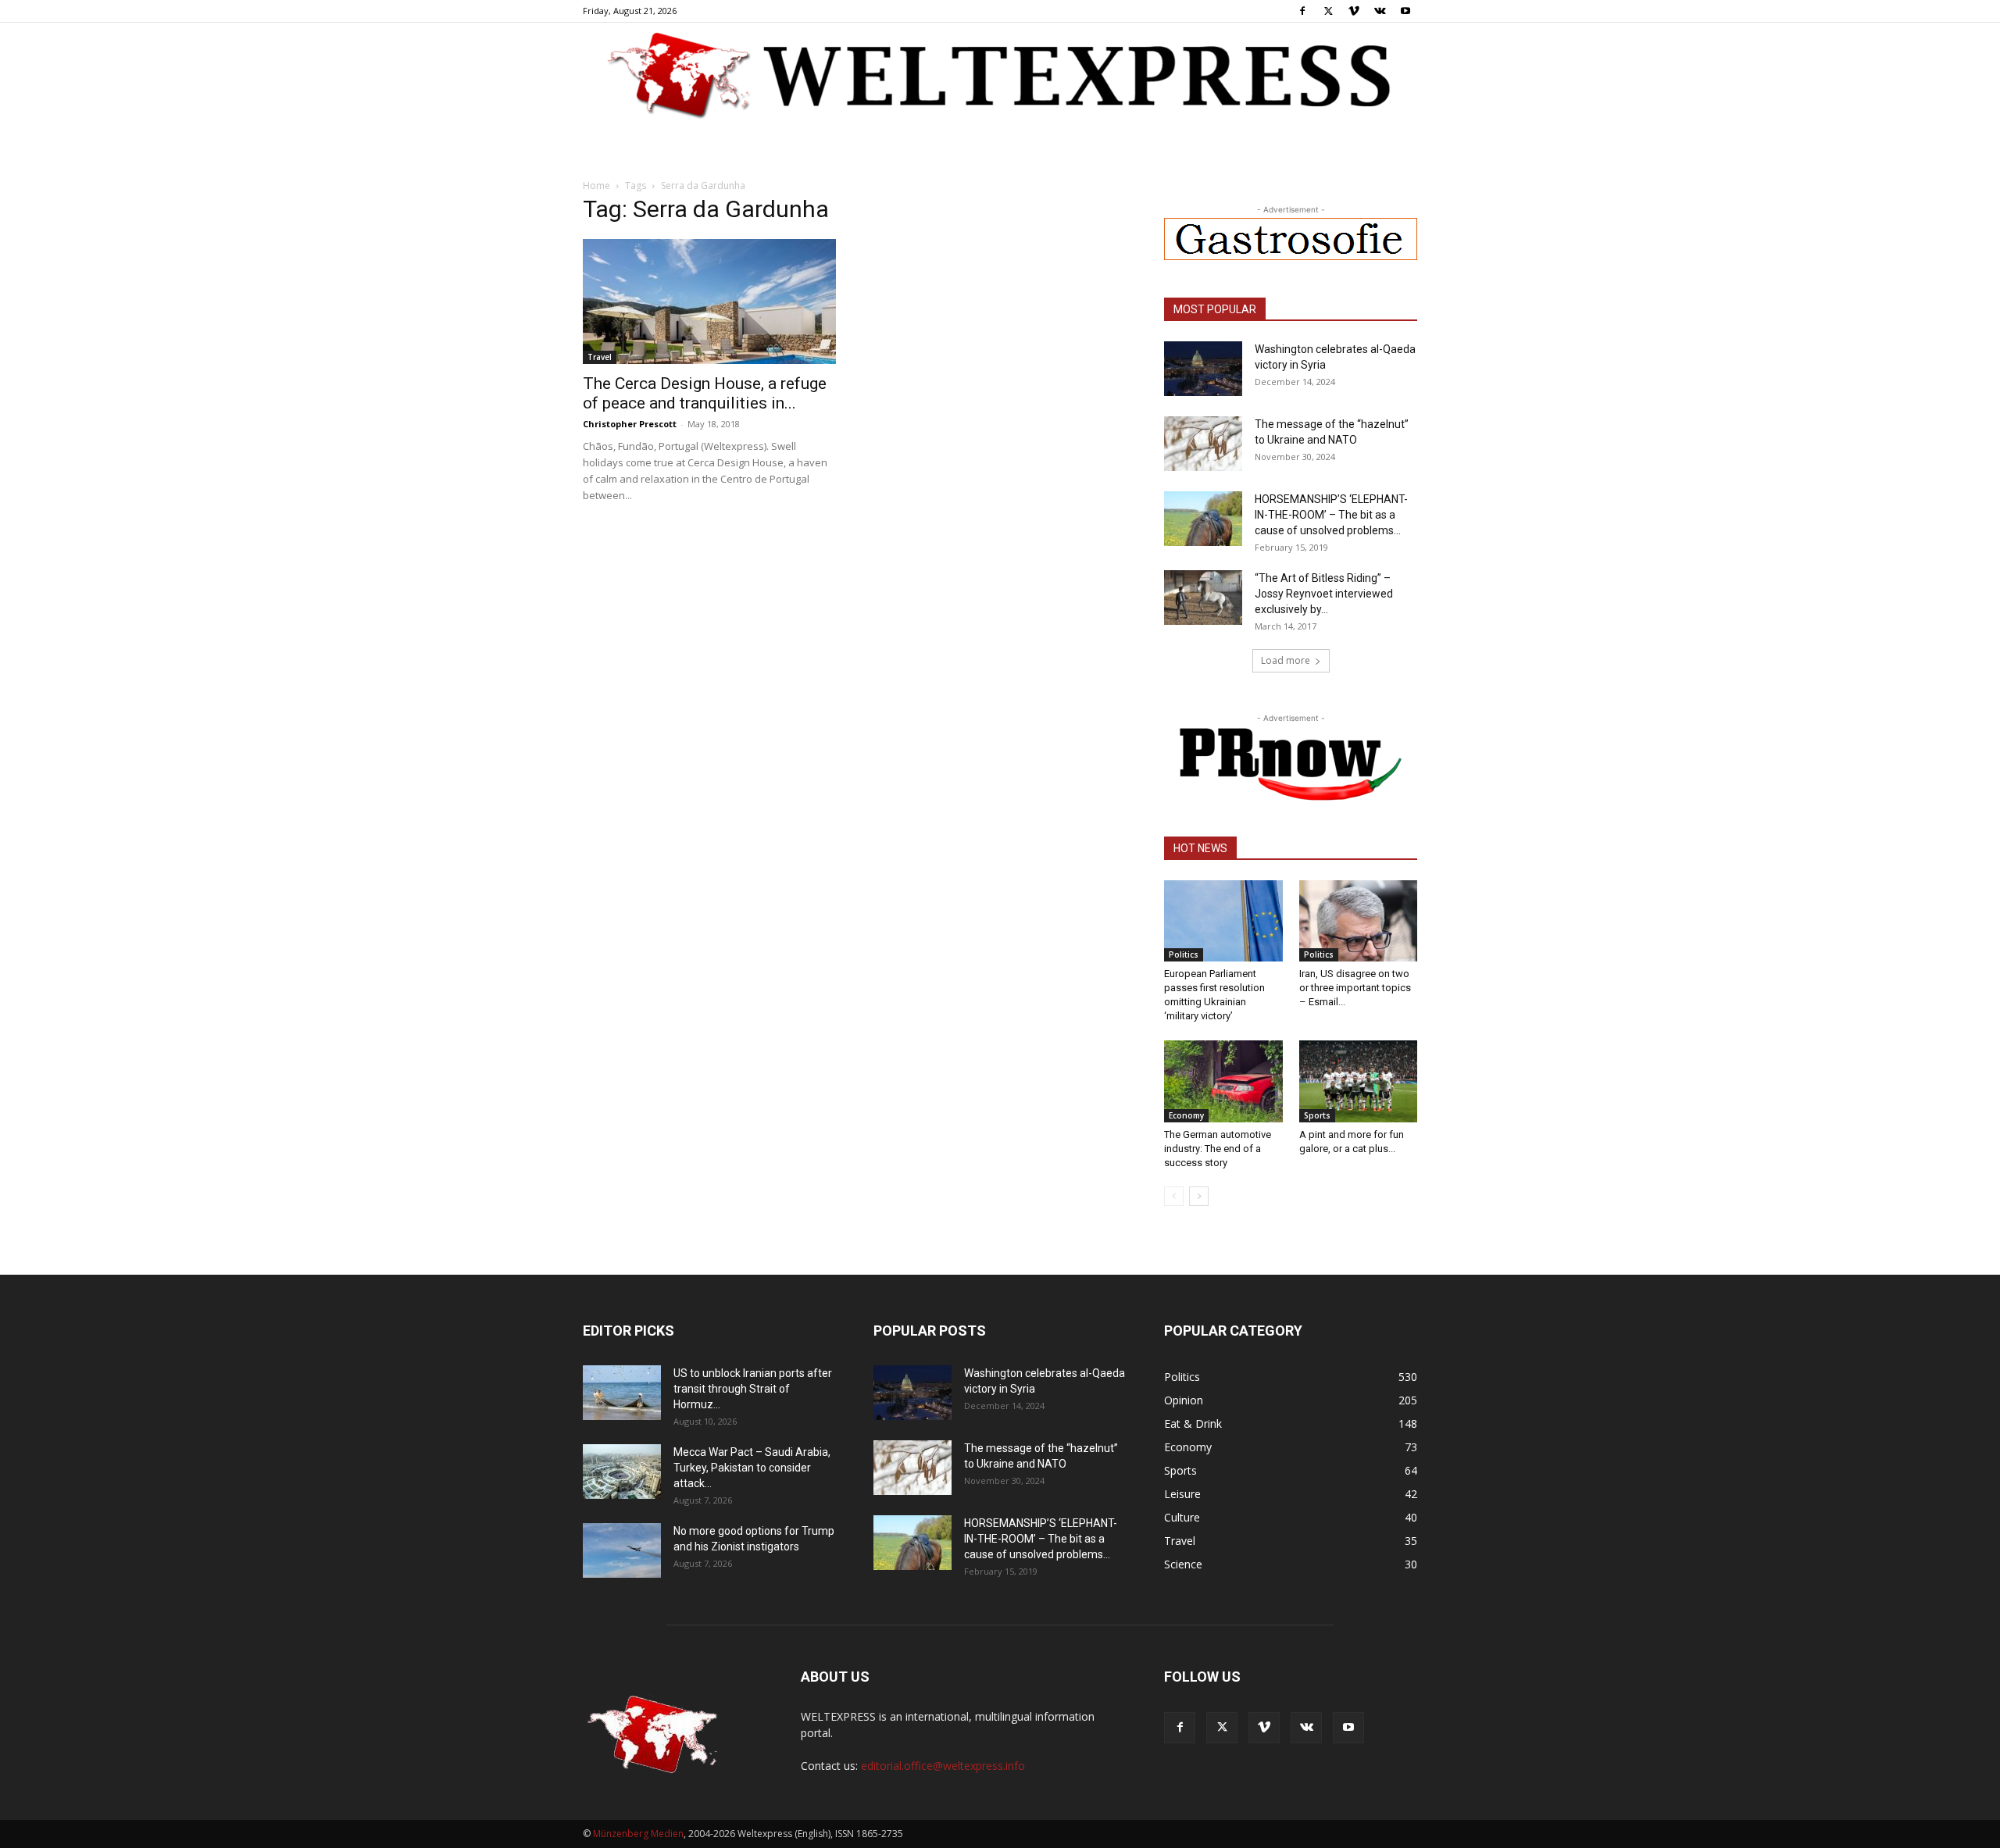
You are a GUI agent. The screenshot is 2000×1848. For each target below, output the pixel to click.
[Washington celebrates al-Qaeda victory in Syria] (1203, 369)
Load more (1286, 660)
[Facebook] (1302, 11)
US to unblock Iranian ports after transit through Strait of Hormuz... (753, 1389)
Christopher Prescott (630, 424)
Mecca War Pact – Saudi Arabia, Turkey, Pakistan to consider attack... (752, 1468)
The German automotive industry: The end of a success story (1218, 1149)
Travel (600, 357)
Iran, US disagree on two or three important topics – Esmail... (1355, 988)
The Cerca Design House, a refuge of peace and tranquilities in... (705, 393)
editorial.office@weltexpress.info (943, 1766)
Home (596, 186)
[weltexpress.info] (1000, 74)
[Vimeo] (1354, 11)
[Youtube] (1405, 11)
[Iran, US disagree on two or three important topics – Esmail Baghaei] (1359, 921)
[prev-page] (1174, 1196)
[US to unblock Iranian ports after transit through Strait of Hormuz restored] (622, 1393)
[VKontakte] (1380, 11)
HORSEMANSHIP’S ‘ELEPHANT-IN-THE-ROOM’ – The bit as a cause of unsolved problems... (1331, 515)
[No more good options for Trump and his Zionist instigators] (622, 1550)
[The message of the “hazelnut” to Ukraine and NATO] (1203, 444)
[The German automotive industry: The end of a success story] (1223, 1081)
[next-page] (1199, 1196)
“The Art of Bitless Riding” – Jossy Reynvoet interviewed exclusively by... (1324, 594)
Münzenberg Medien (638, 1834)
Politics (1184, 954)
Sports (1317, 1115)
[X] (1328, 11)
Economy (1186, 1115)
